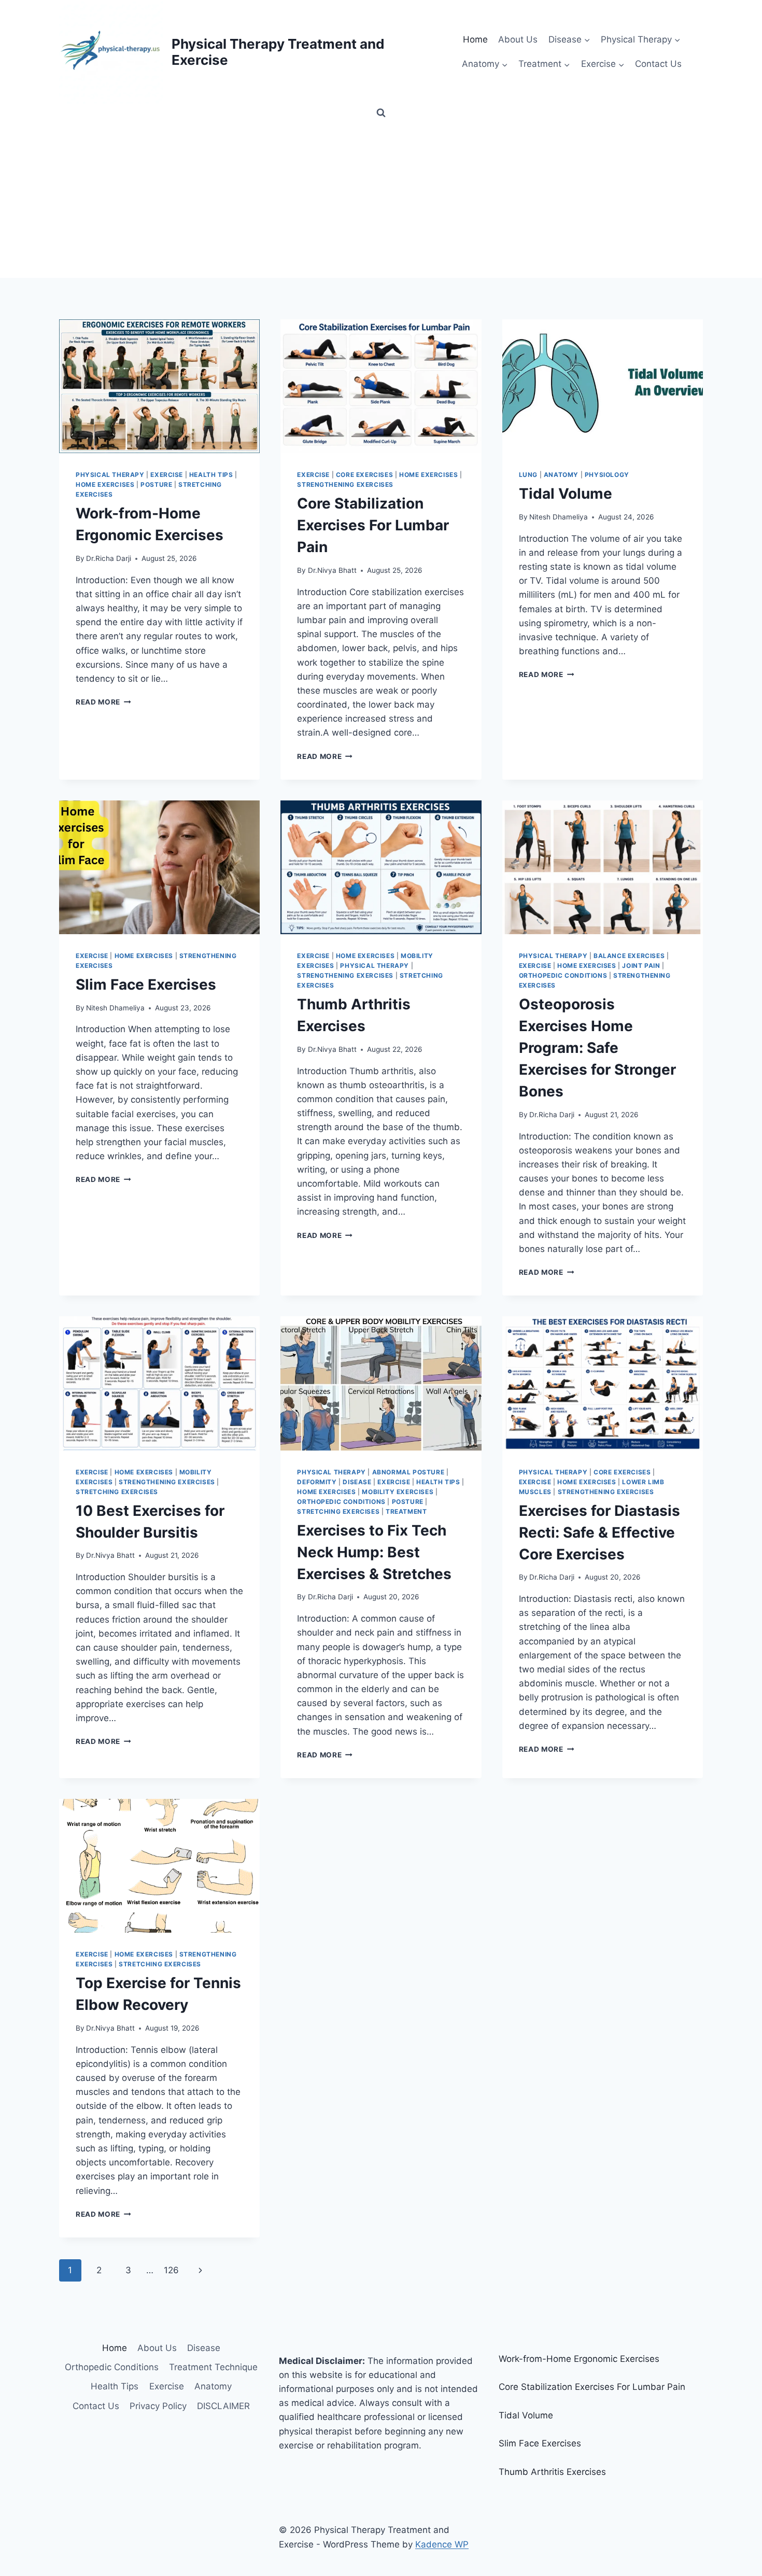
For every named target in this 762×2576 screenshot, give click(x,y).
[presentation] (159, 386)
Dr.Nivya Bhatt (332, 570)
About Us (518, 39)
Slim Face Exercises (146, 984)
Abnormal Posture (408, 1472)
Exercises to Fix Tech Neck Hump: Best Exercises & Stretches (374, 1552)
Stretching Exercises (117, 1492)
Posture (156, 484)
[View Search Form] (381, 113)
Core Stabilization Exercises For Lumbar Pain (373, 525)
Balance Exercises (629, 956)
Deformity (317, 1482)
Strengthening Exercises (345, 484)
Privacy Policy (158, 2406)
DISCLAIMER (223, 2406)
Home (475, 39)
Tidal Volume (566, 494)
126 (171, 2270)
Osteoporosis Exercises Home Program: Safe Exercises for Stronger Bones (597, 1048)
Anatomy (561, 475)
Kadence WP (442, 2544)
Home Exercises (105, 484)
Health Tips (211, 475)
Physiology (607, 475)
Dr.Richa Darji (109, 558)
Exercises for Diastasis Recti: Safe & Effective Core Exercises (599, 1532)
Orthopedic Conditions (563, 975)
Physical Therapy (110, 475)
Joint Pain (641, 966)
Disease (357, 1482)
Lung (528, 475)
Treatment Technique (213, 2367)
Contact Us (658, 64)
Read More (103, 702)
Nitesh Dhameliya (559, 517)
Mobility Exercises (398, 1492)
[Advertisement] (381, 200)
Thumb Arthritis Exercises (552, 2472)
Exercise (167, 475)
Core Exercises (364, 475)
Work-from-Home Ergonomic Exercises (579, 2359)
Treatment (406, 1511)
